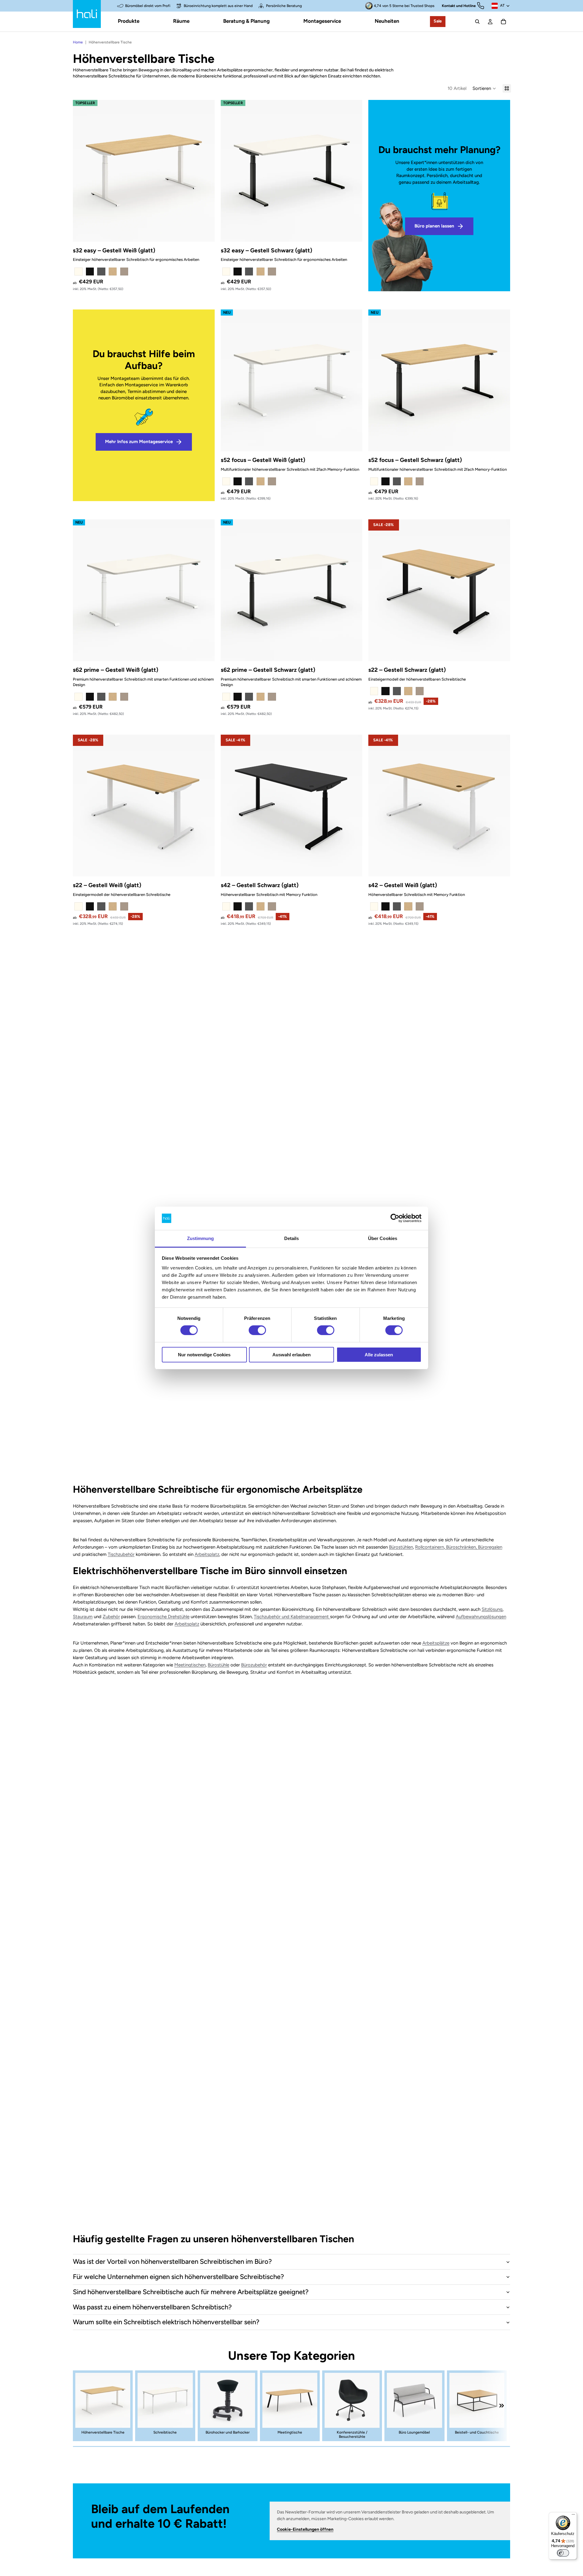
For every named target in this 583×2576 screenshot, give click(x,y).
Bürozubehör (254, 1665)
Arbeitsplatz (207, 1554)
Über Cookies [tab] (383, 1238)
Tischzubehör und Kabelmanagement (292, 1617)
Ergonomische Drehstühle (164, 1617)
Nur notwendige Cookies (204, 1355)
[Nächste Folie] (206, 171)
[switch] (257, 1330)
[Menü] (573, 2516)
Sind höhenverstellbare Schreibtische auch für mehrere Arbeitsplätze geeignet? (191, 2292)
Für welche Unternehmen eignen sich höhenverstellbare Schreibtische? (178, 2277)
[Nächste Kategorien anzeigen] (502, 2406)
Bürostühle (218, 1665)
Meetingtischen (190, 1665)
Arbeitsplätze (436, 1643)
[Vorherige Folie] (82, 171)
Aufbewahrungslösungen (481, 1617)
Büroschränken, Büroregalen (474, 1547)
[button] (484, 88)
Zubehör (111, 1617)
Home (78, 42)
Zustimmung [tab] (201, 1238)
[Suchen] (477, 22)
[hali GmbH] (87, 14)
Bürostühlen (401, 1547)
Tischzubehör (121, 1554)
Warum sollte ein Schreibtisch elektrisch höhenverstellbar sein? (166, 2322)
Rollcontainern (430, 1547)
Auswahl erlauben (291, 1355)
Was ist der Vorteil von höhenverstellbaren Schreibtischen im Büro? (172, 2262)
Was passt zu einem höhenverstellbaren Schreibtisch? (152, 2307)
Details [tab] (292, 1238)
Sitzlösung (492, 1609)
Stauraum (83, 1617)
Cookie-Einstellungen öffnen (305, 2529)
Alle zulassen (379, 1355)
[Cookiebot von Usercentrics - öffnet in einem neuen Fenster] (395, 1218)
